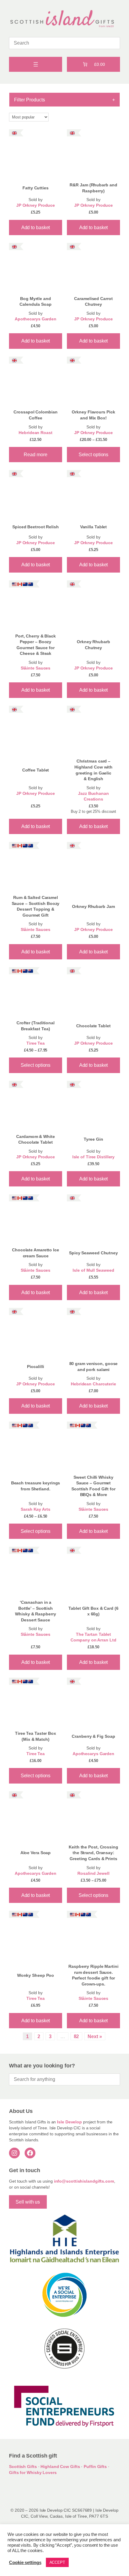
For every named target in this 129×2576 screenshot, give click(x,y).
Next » (95, 2036)
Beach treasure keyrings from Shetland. (36, 1486)
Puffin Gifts (95, 2467)
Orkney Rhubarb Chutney (93, 645)
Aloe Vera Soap (36, 1853)
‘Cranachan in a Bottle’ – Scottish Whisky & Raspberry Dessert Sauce (35, 1611)
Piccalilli (35, 1367)
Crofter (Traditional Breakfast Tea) (36, 1026)
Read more (35, 454)
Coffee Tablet (36, 770)
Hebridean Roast (36, 433)
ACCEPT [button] (57, 2562)
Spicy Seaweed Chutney (93, 1253)
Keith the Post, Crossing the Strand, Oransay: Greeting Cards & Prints (93, 1853)
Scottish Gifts (23, 2467)
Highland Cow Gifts (60, 2467)
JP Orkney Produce (36, 205)
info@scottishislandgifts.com (84, 2181)
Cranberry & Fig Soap (93, 1736)
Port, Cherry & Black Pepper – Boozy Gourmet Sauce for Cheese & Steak (36, 645)
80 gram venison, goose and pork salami (94, 1367)
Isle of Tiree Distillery (94, 1157)
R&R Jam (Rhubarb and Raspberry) (93, 188)
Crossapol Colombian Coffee (35, 415)
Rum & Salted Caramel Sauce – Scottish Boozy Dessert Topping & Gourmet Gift (36, 906)
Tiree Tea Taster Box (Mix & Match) (36, 1736)
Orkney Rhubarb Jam (93, 906)
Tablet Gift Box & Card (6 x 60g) (93, 1611)
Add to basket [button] (36, 227)
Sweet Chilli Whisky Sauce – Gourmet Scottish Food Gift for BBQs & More (93, 1486)
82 (76, 2036)
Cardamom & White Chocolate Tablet (35, 1139)
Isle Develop (69, 2122)
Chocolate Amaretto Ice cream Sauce (36, 1253)
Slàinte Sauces (36, 668)
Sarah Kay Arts (36, 1509)
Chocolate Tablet (93, 1026)
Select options (94, 454)
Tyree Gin (93, 1139)
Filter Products (64, 100)
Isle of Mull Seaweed (93, 1270)
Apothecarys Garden (36, 319)
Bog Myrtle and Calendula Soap (36, 302)
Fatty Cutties (36, 188)
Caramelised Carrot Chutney (93, 302)
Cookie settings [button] (25, 2563)
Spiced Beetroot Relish (36, 527)
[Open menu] (36, 64)
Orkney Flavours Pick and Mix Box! (93, 415)
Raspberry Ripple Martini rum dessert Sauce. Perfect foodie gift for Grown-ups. (93, 1975)
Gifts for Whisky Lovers (33, 2472)
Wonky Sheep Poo (36, 1975)
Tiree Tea (36, 1043)
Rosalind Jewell (93, 1873)
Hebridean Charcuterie (93, 1384)
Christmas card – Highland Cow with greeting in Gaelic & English (93, 770)
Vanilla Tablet (94, 527)
